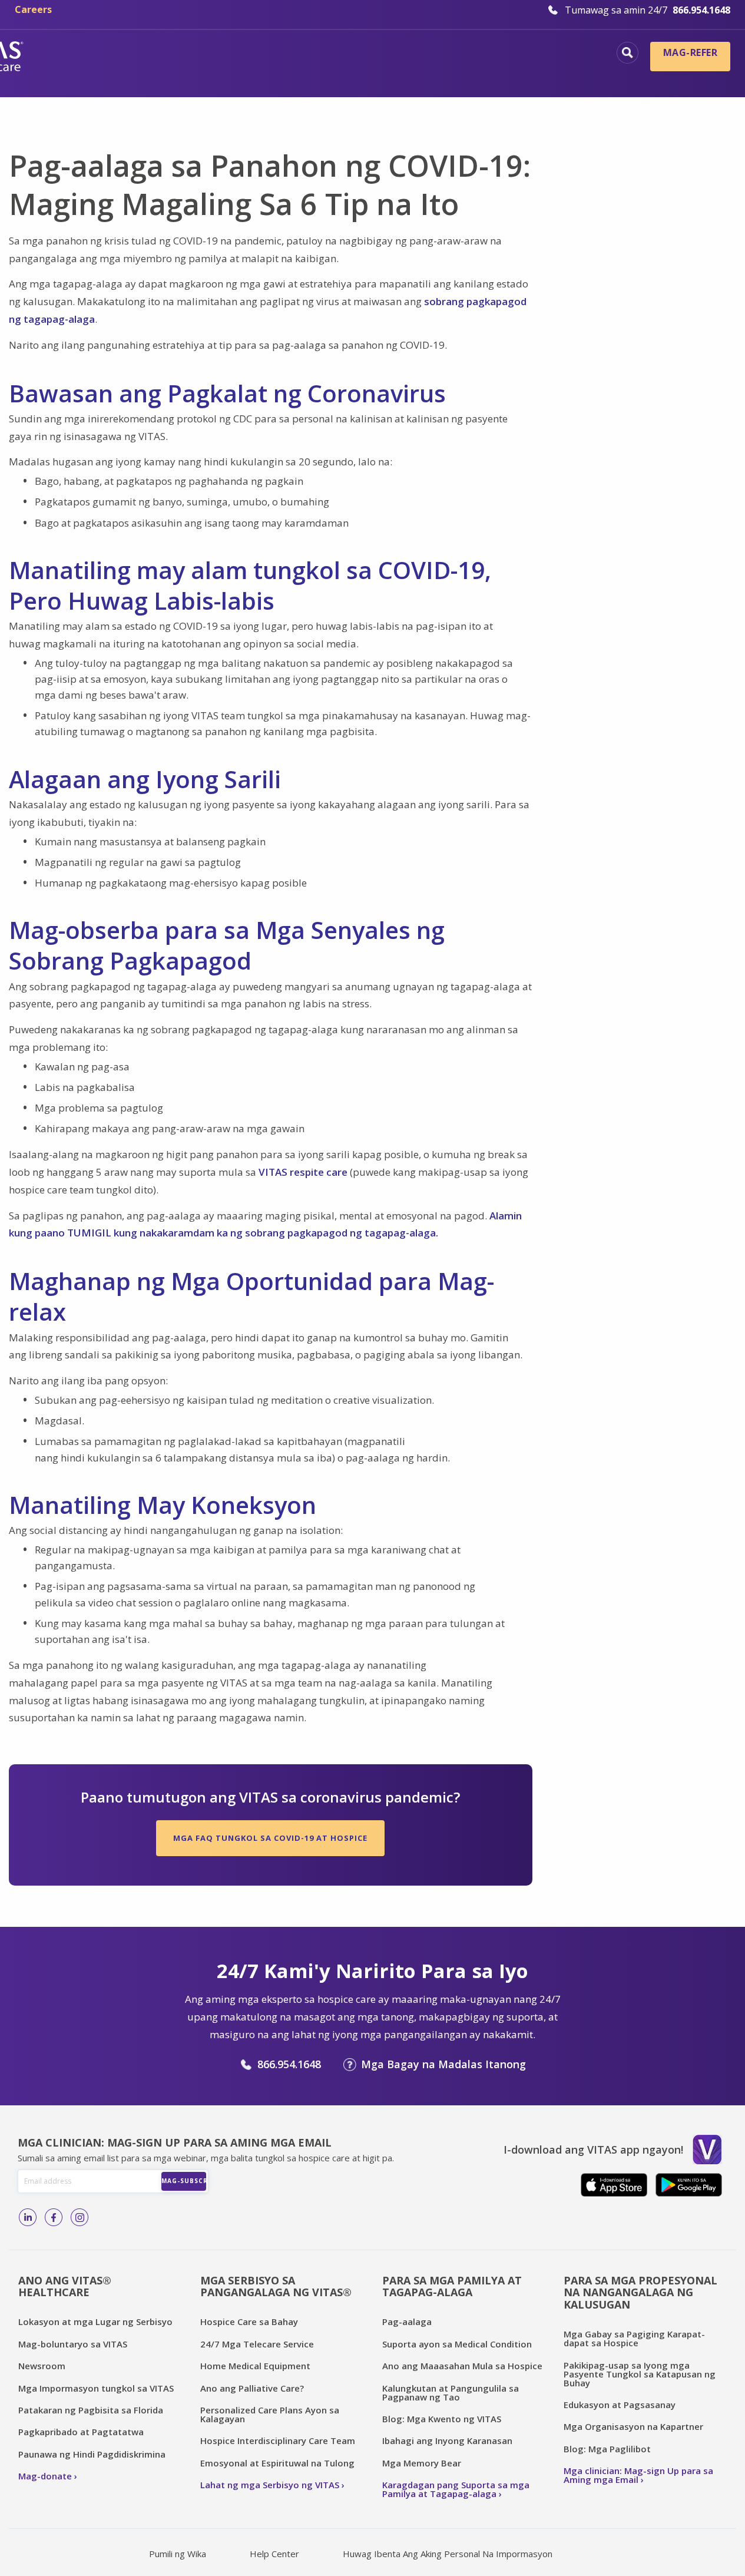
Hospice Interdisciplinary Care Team (278, 2441)
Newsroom (42, 2366)
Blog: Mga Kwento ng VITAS (442, 2419)
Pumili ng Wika (178, 2554)
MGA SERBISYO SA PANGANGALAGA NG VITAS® (276, 2286)
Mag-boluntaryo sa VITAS (73, 2344)
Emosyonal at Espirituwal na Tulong (277, 2463)
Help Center (274, 2554)
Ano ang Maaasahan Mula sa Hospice (462, 2366)
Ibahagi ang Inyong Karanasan (447, 2441)
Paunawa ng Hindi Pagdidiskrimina (92, 2454)
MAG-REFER (690, 52)
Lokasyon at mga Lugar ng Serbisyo (95, 2322)
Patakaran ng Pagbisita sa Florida (91, 2410)
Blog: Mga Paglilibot (607, 2449)
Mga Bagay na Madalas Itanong (443, 2064)
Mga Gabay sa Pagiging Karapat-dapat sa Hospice (634, 2338)
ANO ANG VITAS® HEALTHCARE (65, 2286)
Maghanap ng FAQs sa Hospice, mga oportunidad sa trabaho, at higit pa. (628, 53)
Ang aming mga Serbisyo (534, 54)
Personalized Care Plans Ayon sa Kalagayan (270, 2414)
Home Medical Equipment (255, 2366)
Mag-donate (45, 2476)
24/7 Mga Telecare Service (257, 2344)
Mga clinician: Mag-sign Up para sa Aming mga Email (638, 2475)
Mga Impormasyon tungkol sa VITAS (96, 2388)
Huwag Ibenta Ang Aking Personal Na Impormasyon (448, 2554)
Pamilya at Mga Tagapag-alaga (516, 74)
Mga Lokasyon (139, 54)
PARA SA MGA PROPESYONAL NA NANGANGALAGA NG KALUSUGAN (640, 2292)
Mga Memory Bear (422, 2463)
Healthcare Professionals (347, 74)
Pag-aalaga (407, 2322)
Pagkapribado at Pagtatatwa (81, 2432)
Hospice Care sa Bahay (249, 2322)
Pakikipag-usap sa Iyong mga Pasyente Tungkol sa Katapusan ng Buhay (640, 2374)
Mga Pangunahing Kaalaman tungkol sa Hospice (323, 54)
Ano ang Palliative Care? (252, 2388)
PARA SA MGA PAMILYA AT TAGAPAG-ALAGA (452, 2286)
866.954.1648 (289, 2064)
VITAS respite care (303, 1172)
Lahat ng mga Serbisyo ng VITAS (270, 2485)
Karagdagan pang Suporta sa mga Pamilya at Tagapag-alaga (456, 2489)
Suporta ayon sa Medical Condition (457, 2344)
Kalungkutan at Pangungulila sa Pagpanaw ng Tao (451, 2393)
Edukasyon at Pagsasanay (620, 2405)
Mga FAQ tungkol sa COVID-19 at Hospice (270, 1838)
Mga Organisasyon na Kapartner (633, 2426)
